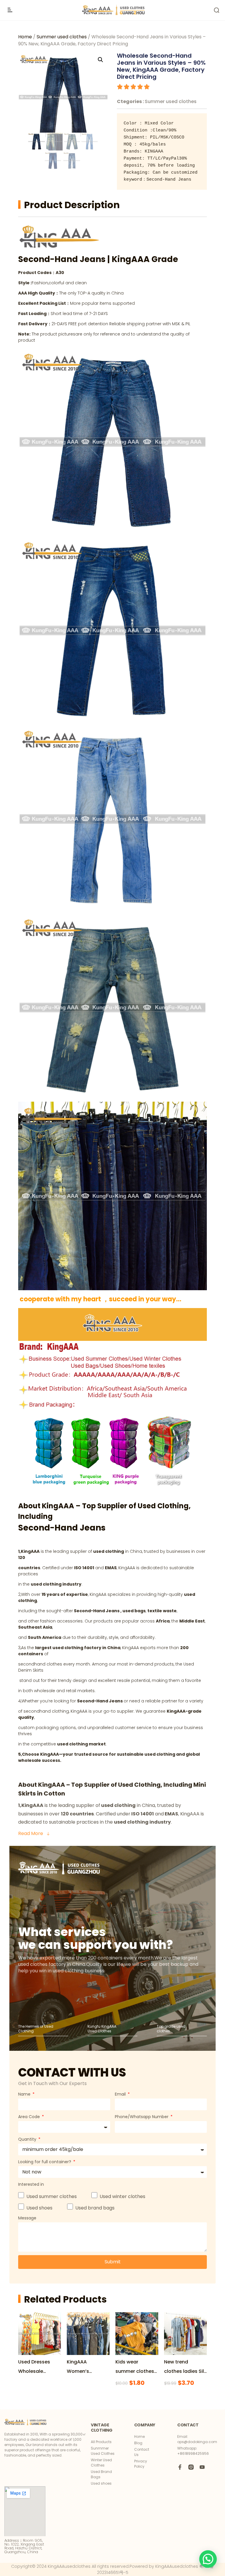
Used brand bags (95, 2208)
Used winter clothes (122, 2196)
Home (25, 37)
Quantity (28, 2139)
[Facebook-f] (180, 2467)
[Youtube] (202, 2467)
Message (27, 2218)
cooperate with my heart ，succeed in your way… (100, 1299)
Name (25, 2094)
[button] (208, 2559)
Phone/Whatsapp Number (142, 2117)
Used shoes (39, 2208)
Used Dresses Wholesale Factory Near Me (37, 2371)
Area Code (30, 2117)
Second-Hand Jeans (63, 259)
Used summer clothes (52, 2196)
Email (121, 2094)
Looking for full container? (45, 2162)
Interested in (31, 2184)
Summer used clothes (62, 37)
